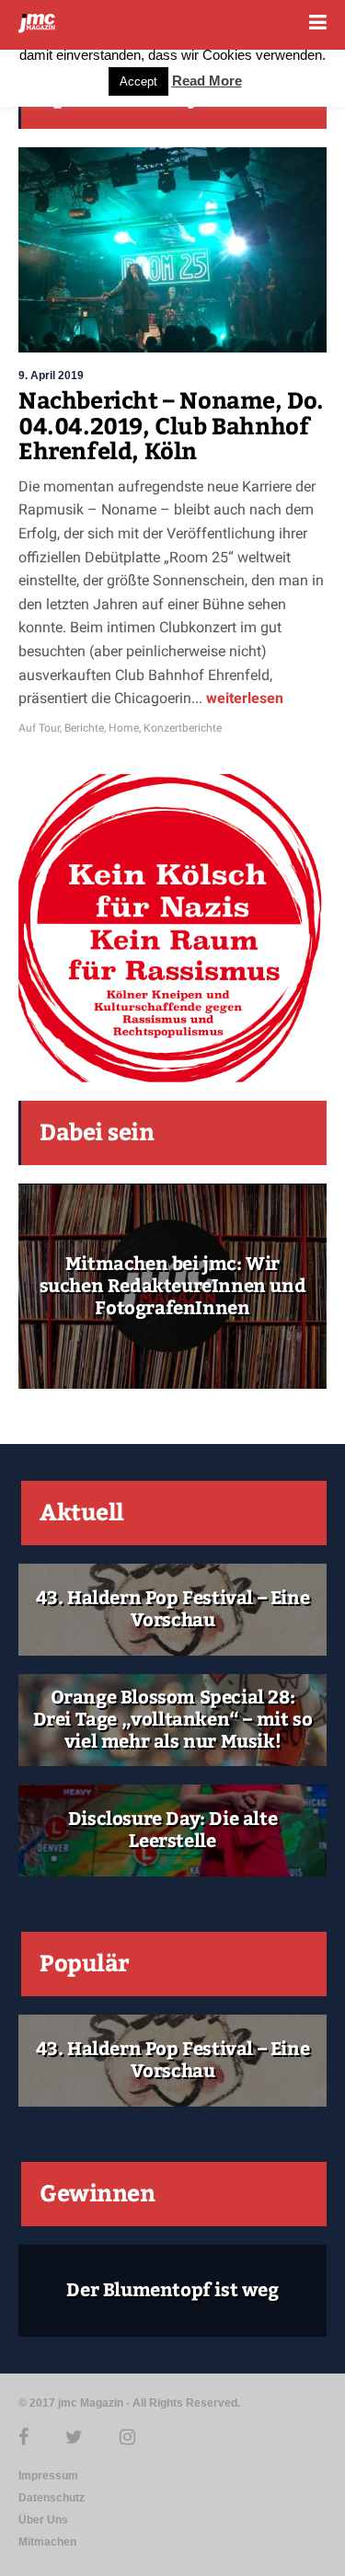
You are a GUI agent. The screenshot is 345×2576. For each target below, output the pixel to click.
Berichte (84, 728)
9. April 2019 (51, 375)
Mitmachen (47, 2542)
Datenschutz (52, 2498)
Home (124, 728)
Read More (207, 81)
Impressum (48, 2476)
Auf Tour (39, 728)
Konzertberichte (183, 728)
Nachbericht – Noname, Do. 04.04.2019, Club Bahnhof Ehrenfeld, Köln (171, 427)
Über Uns (43, 2520)
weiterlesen (243, 698)
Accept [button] (138, 81)
